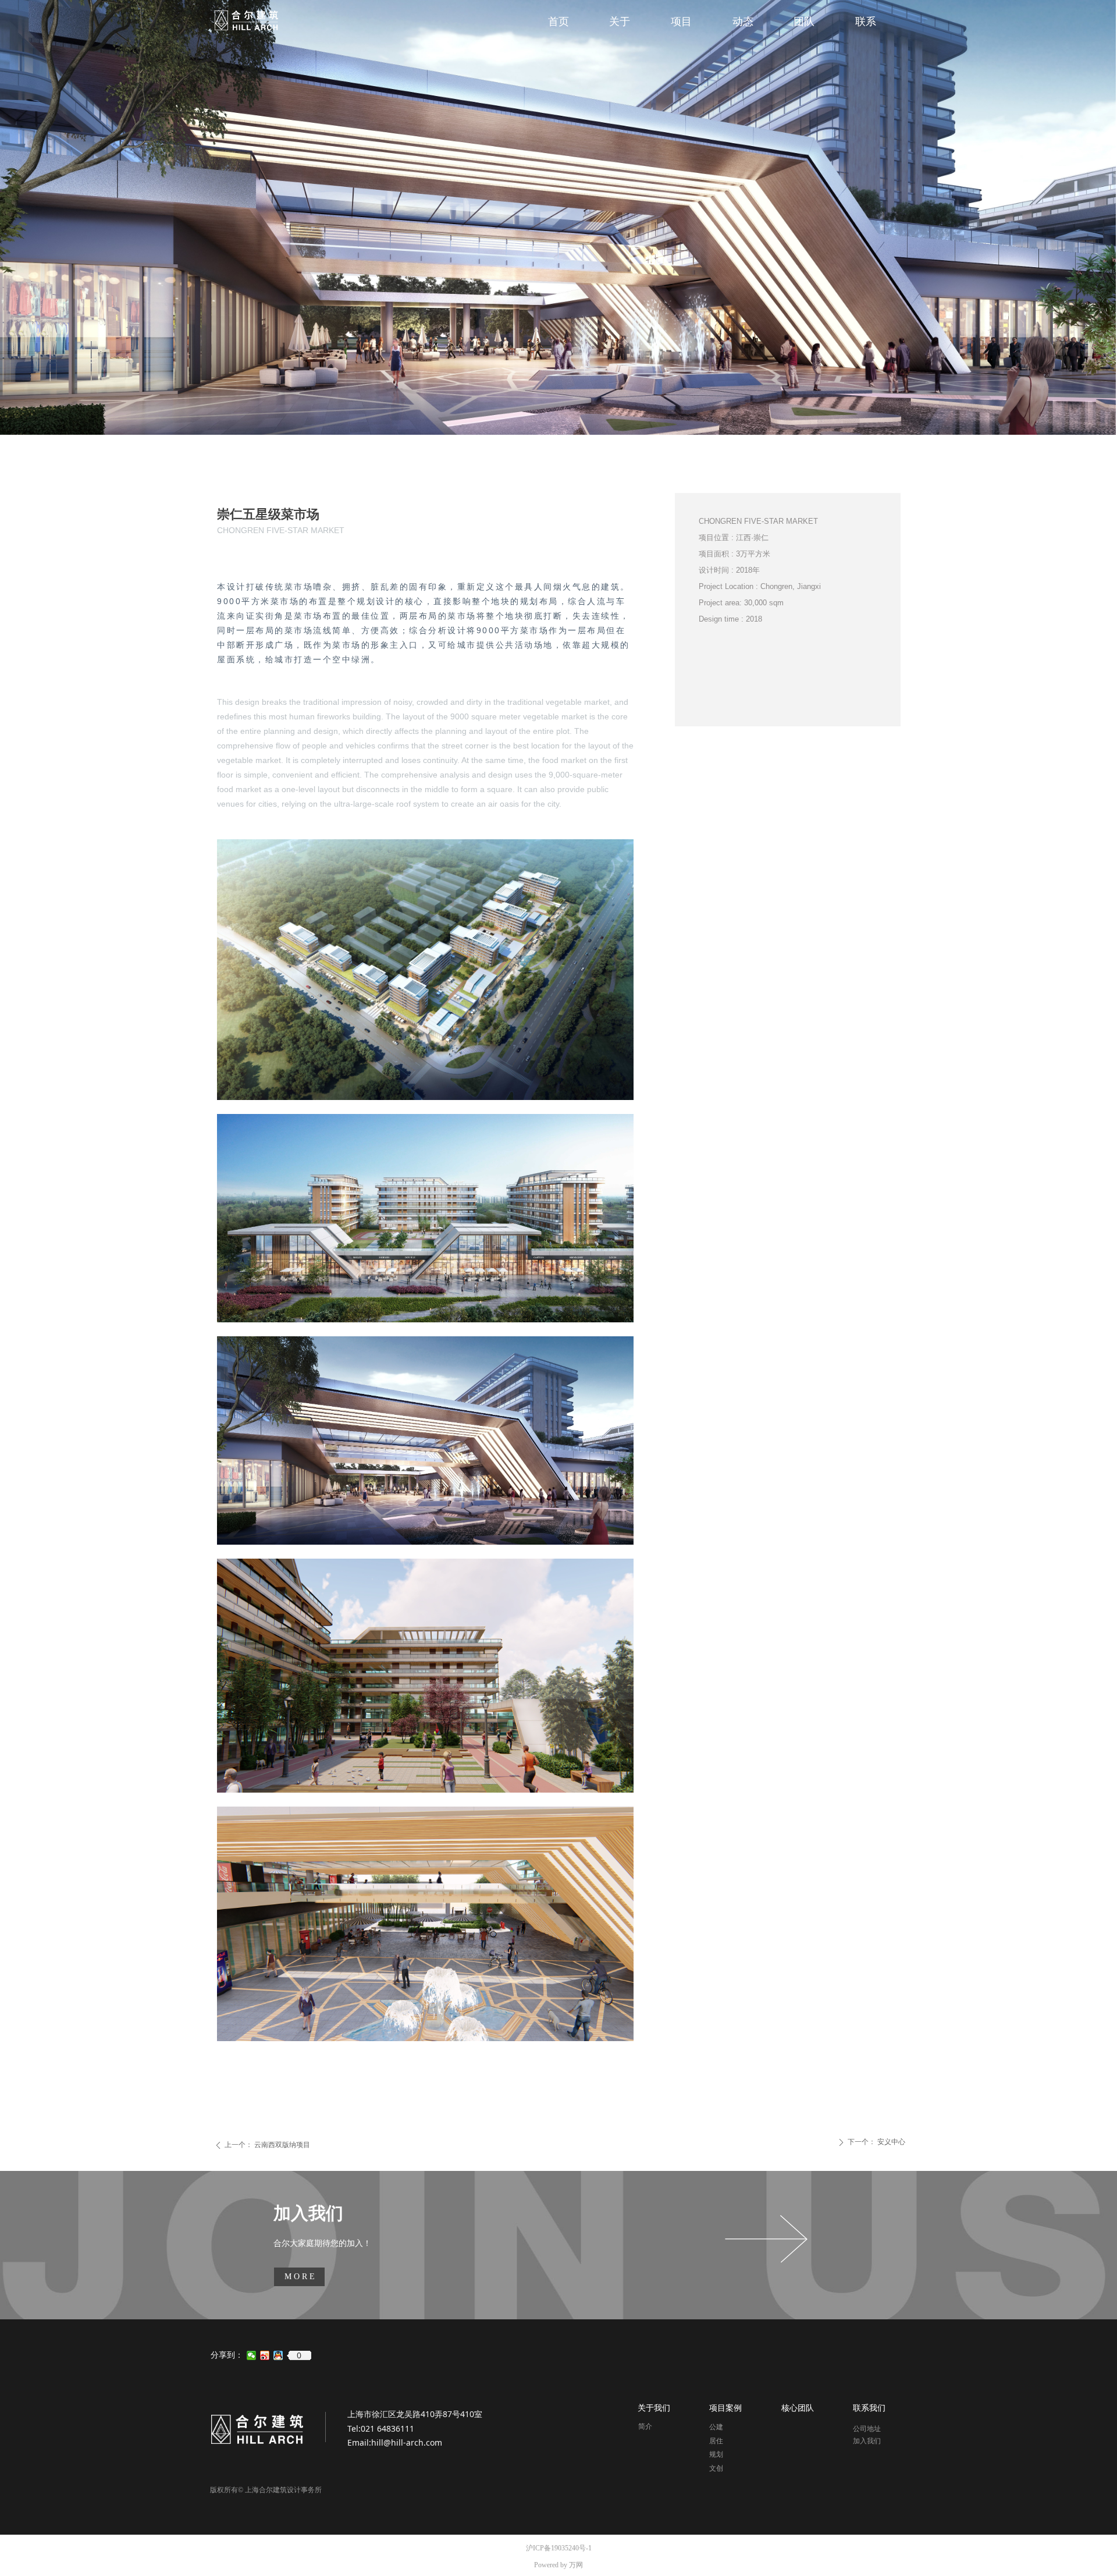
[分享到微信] (252, 2355)
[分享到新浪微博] (265, 2355)
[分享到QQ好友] (278, 2355)
